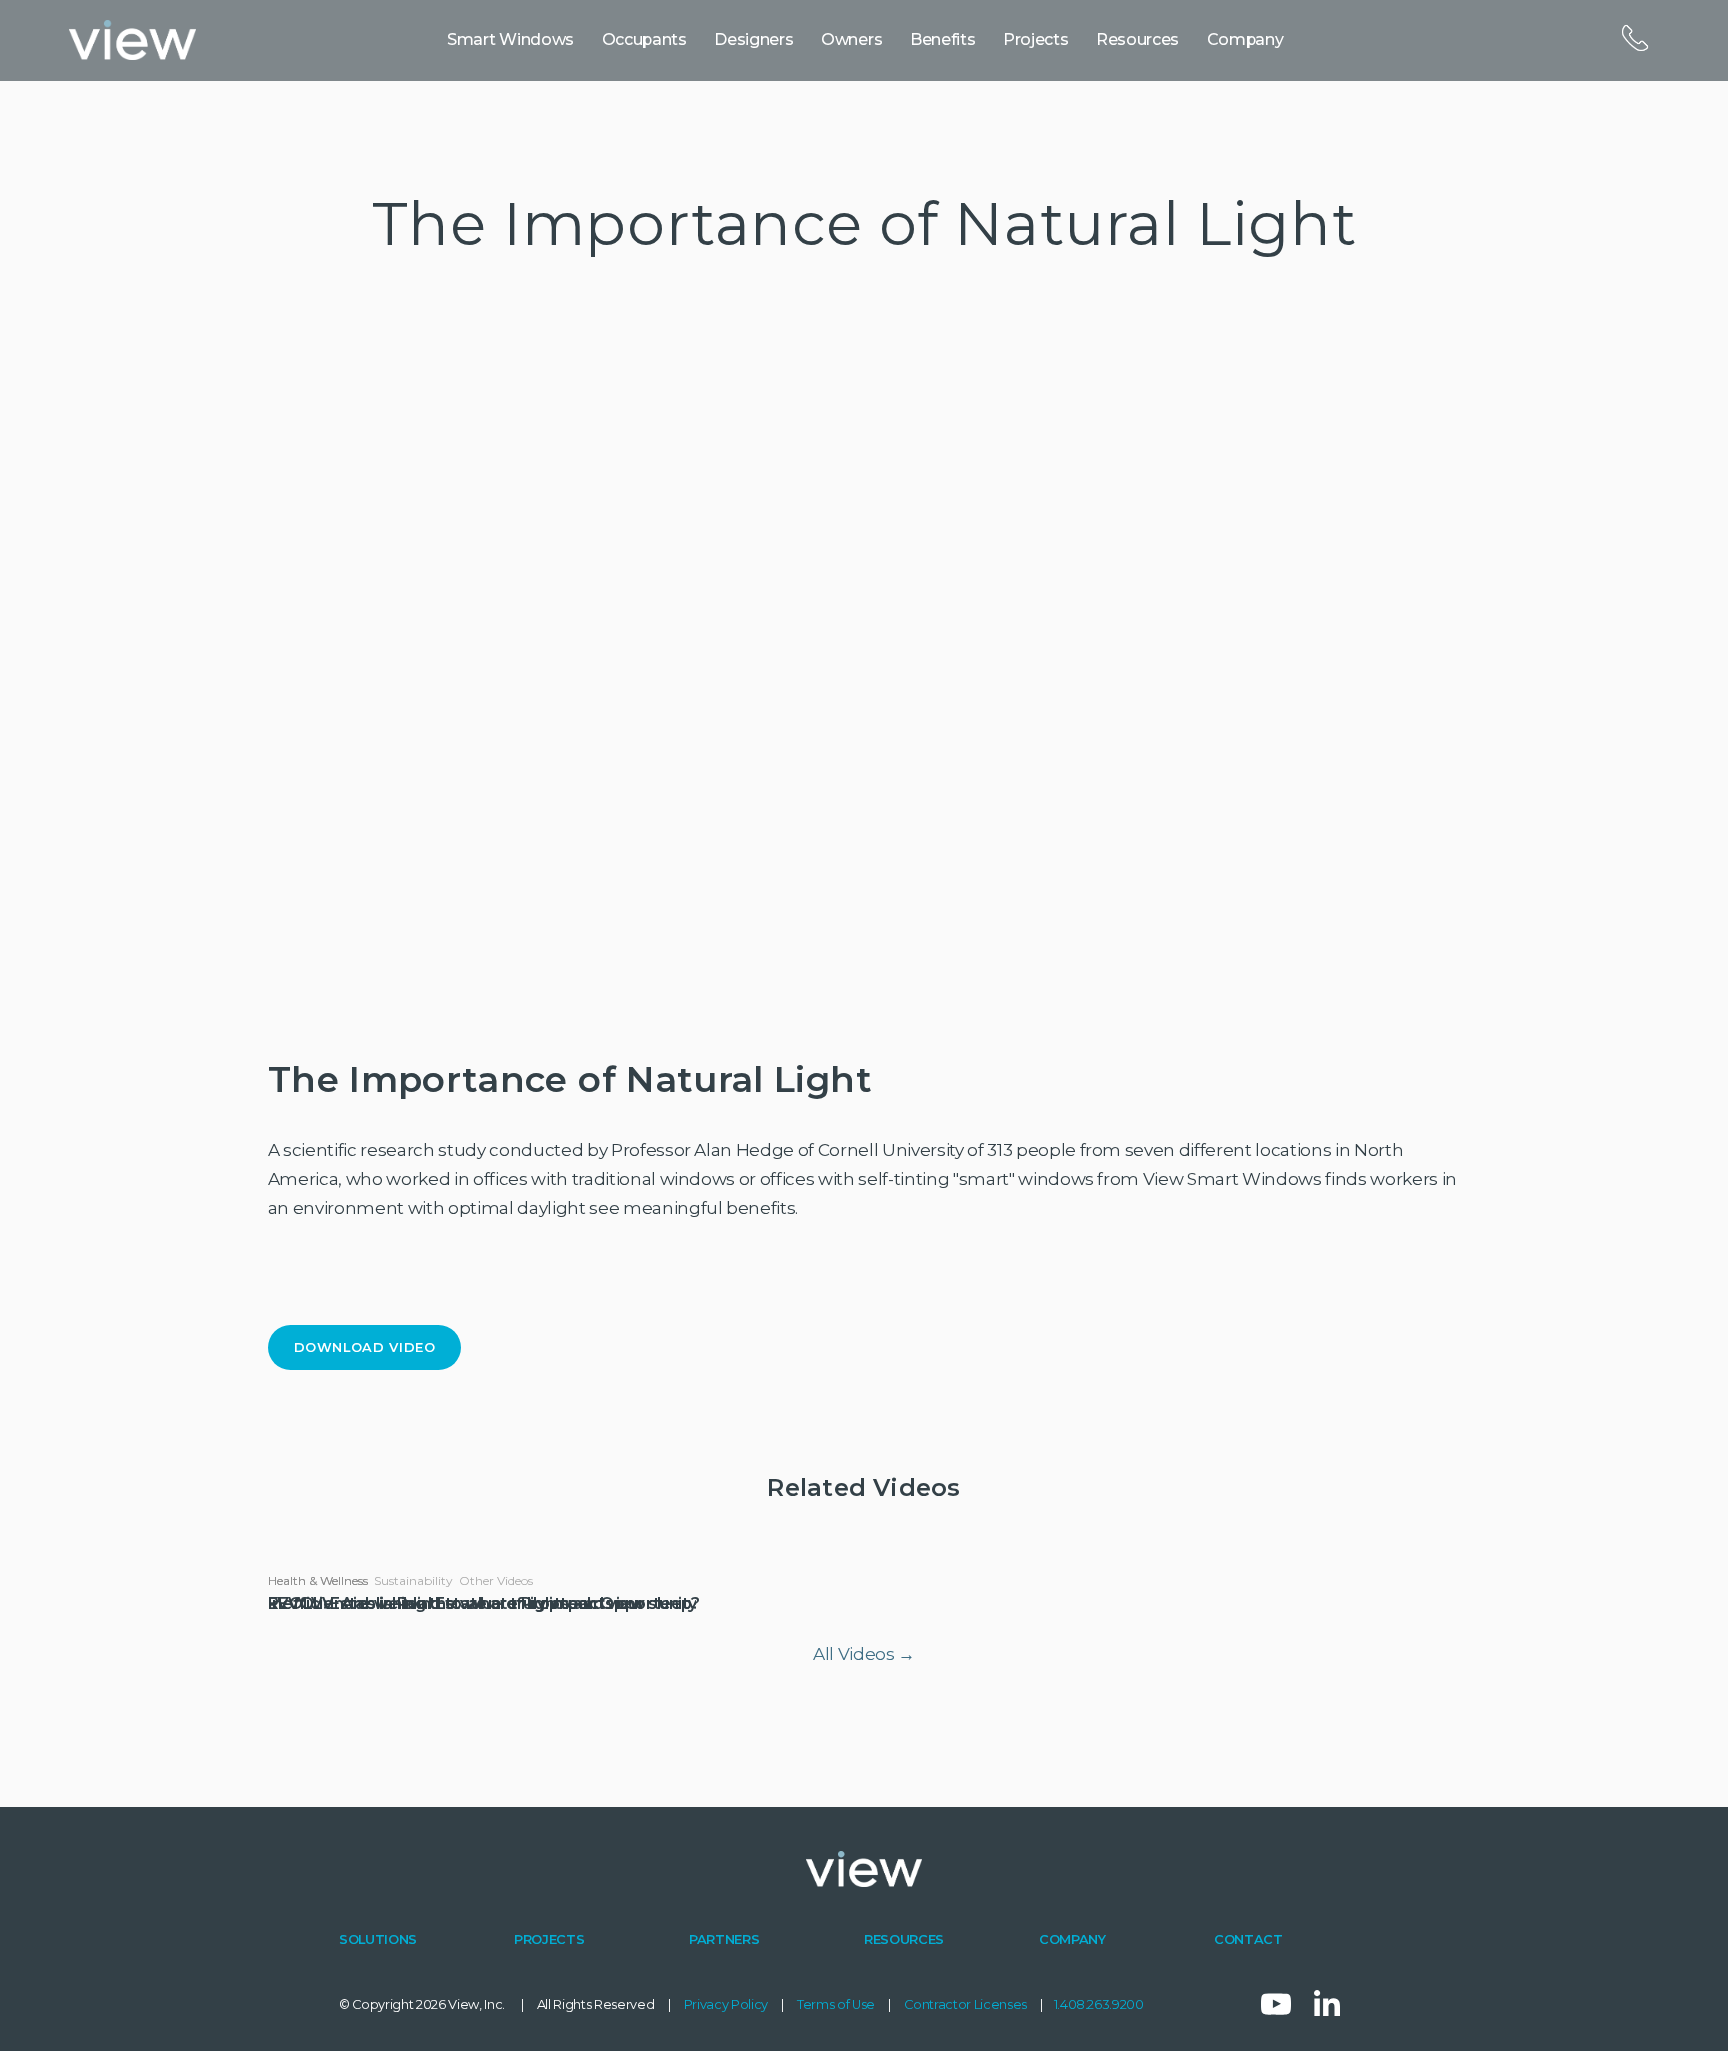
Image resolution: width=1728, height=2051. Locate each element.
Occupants (644, 39)
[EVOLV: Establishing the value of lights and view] (456, 1546)
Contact (1634, 39)
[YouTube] (1276, 2004)
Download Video (365, 1347)
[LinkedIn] (1326, 2004)
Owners (851, 39)
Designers (753, 39)
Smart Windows (510, 39)
